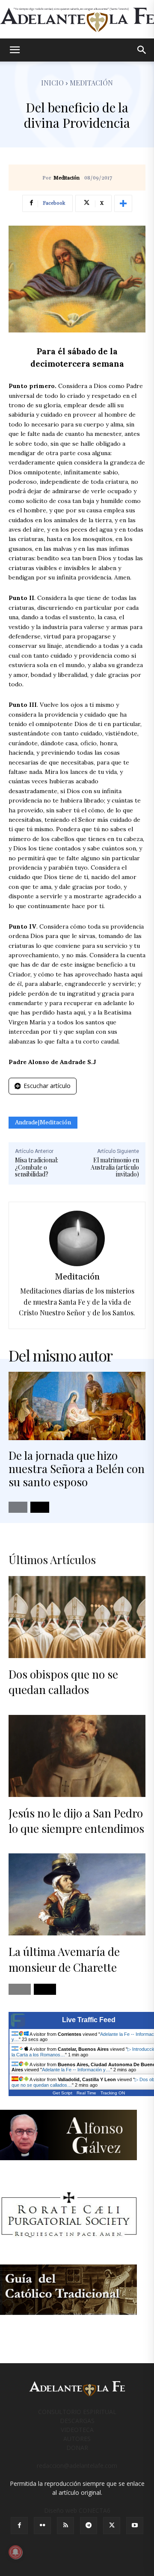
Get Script (62, 2093)
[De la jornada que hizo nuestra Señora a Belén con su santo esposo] (77, 1406)
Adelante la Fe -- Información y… (76, 2070)
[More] (123, 203)
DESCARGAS (77, 2421)
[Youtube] (135, 2526)
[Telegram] (89, 2526)
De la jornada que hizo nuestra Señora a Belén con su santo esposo (77, 1469)
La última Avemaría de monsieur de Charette (64, 1959)
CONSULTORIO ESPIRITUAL (77, 2412)
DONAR (77, 2448)
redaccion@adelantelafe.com (77, 2466)
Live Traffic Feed (89, 2020)
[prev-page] (18, 1507)
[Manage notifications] (15, 2552)
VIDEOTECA (77, 2430)
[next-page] (40, 1507)
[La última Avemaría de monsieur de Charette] (77, 1894)
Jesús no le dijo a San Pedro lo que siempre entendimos (76, 1821)
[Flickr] (42, 2526)
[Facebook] (19, 2526)
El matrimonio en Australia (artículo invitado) (115, 1167)
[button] (15, 50)
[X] (112, 2526)
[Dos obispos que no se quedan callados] (77, 1617)
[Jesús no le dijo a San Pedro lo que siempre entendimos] (77, 1756)
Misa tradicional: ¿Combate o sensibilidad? (37, 1167)
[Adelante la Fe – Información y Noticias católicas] (77, 20)
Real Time (86, 2093)
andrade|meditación (43, 1123)
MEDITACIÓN (91, 83)
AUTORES (77, 2439)
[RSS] (65, 2526)
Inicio (52, 83)
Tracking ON (113, 2093)
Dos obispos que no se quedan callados (63, 1682)
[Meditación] (77, 1238)
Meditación (67, 178)
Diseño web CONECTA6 (77, 2510)
